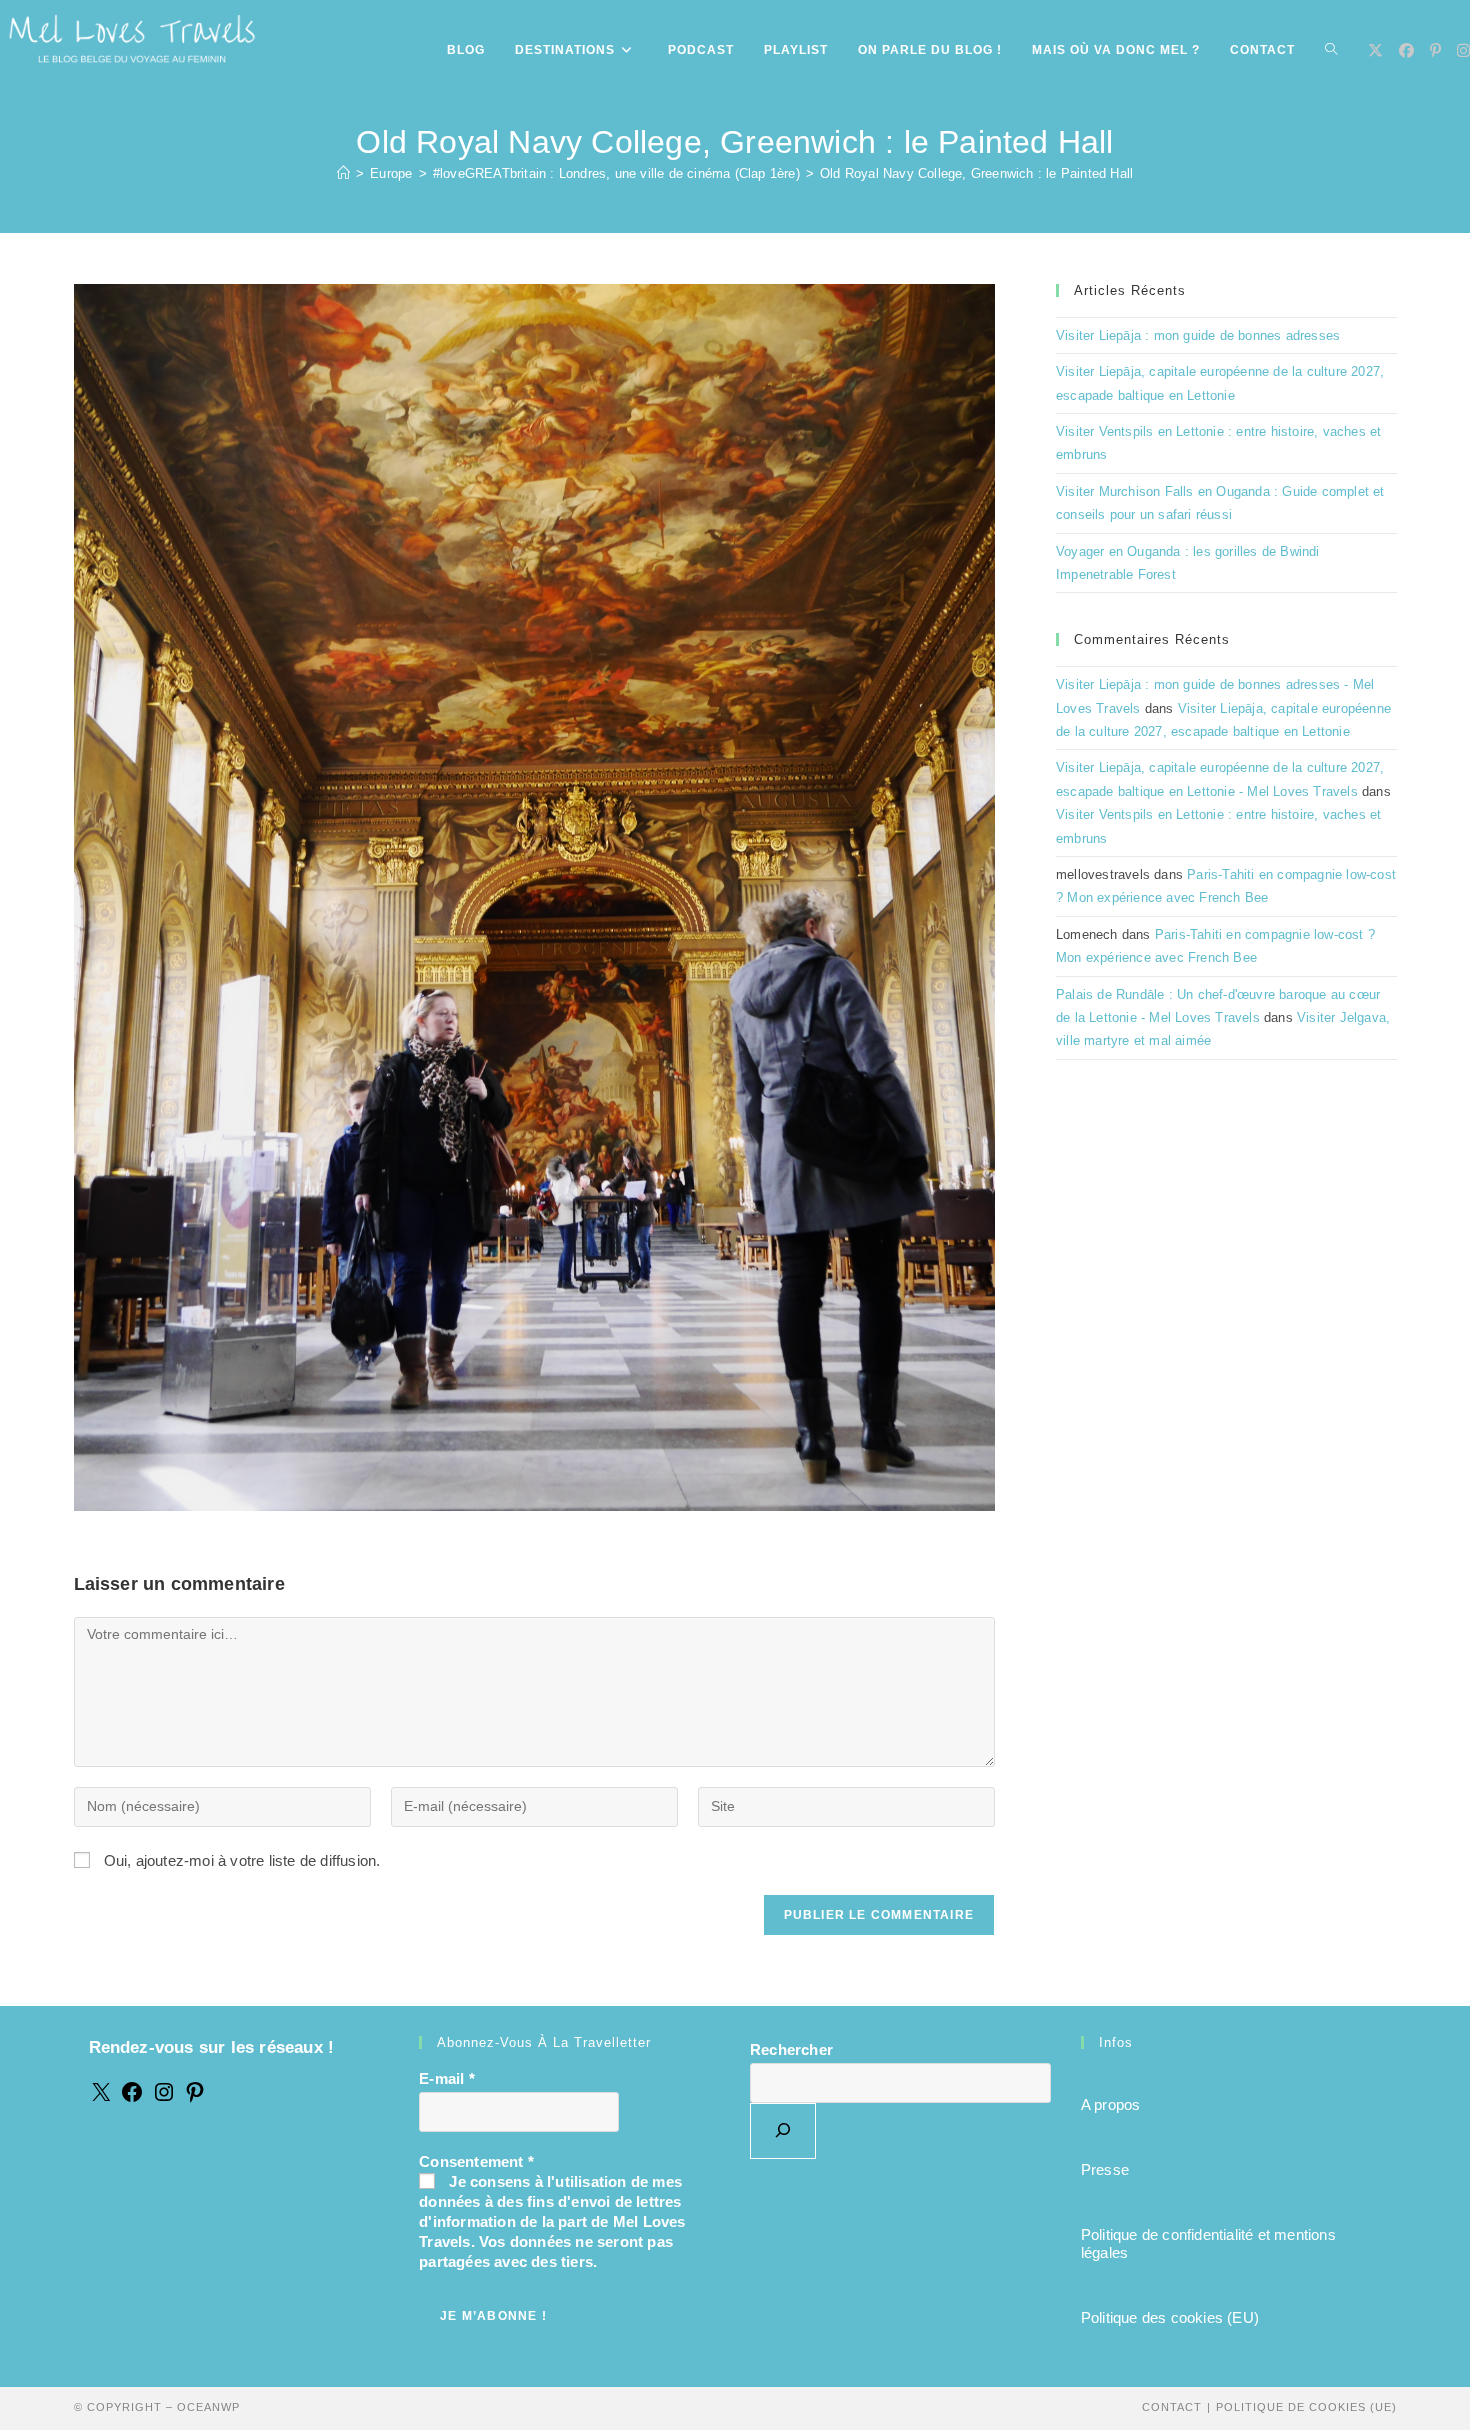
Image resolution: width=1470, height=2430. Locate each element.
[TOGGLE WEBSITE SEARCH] (1331, 50)
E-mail (447, 2078)
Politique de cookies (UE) (1306, 2407)
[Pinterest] (195, 2098)
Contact (1172, 2407)
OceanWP (208, 2407)
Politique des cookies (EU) (1170, 2317)
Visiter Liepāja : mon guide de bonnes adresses (1198, 335)
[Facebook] (132, 2098)
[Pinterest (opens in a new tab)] (1435, 50)
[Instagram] (164, 2098)
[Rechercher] (783, 2131)
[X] (101, 2098)
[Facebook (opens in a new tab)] (1406, 50)
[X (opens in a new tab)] (1375, 50)
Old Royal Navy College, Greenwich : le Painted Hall (976, 173)
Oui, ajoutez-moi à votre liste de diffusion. (240, 1860)
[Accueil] (343, 173)
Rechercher (791, 2049)
